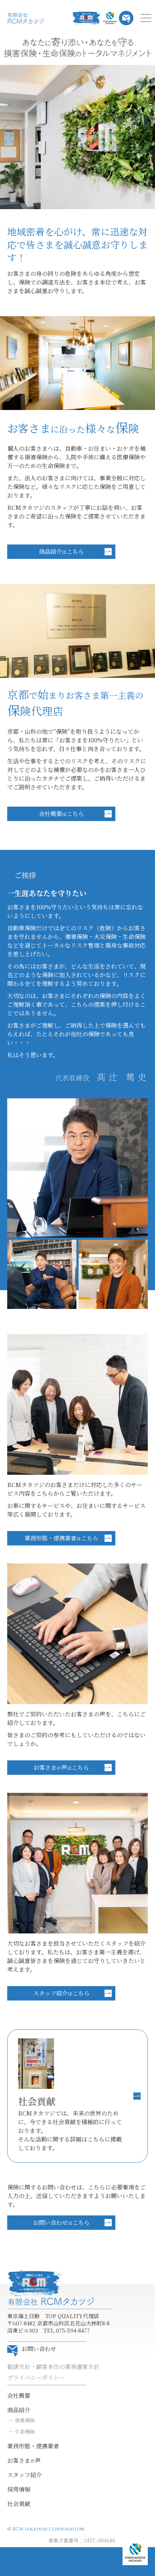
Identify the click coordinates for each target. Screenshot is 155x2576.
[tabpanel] (77, 137)
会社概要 (19, 2396)
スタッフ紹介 (25, 2475)
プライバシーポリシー (36, 2377)
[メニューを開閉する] (146, 18)
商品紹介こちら (61, 552)
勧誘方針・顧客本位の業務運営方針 (53, 2367)
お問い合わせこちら (61, 2222)
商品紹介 (19, 2410)
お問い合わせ (39, 2349)
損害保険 (25, 2420)
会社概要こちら (61, 814)
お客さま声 (24, 2460)
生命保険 (25, 2431)
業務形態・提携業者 (33, 2446)
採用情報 (19, 2489)
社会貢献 (19, 2504)
